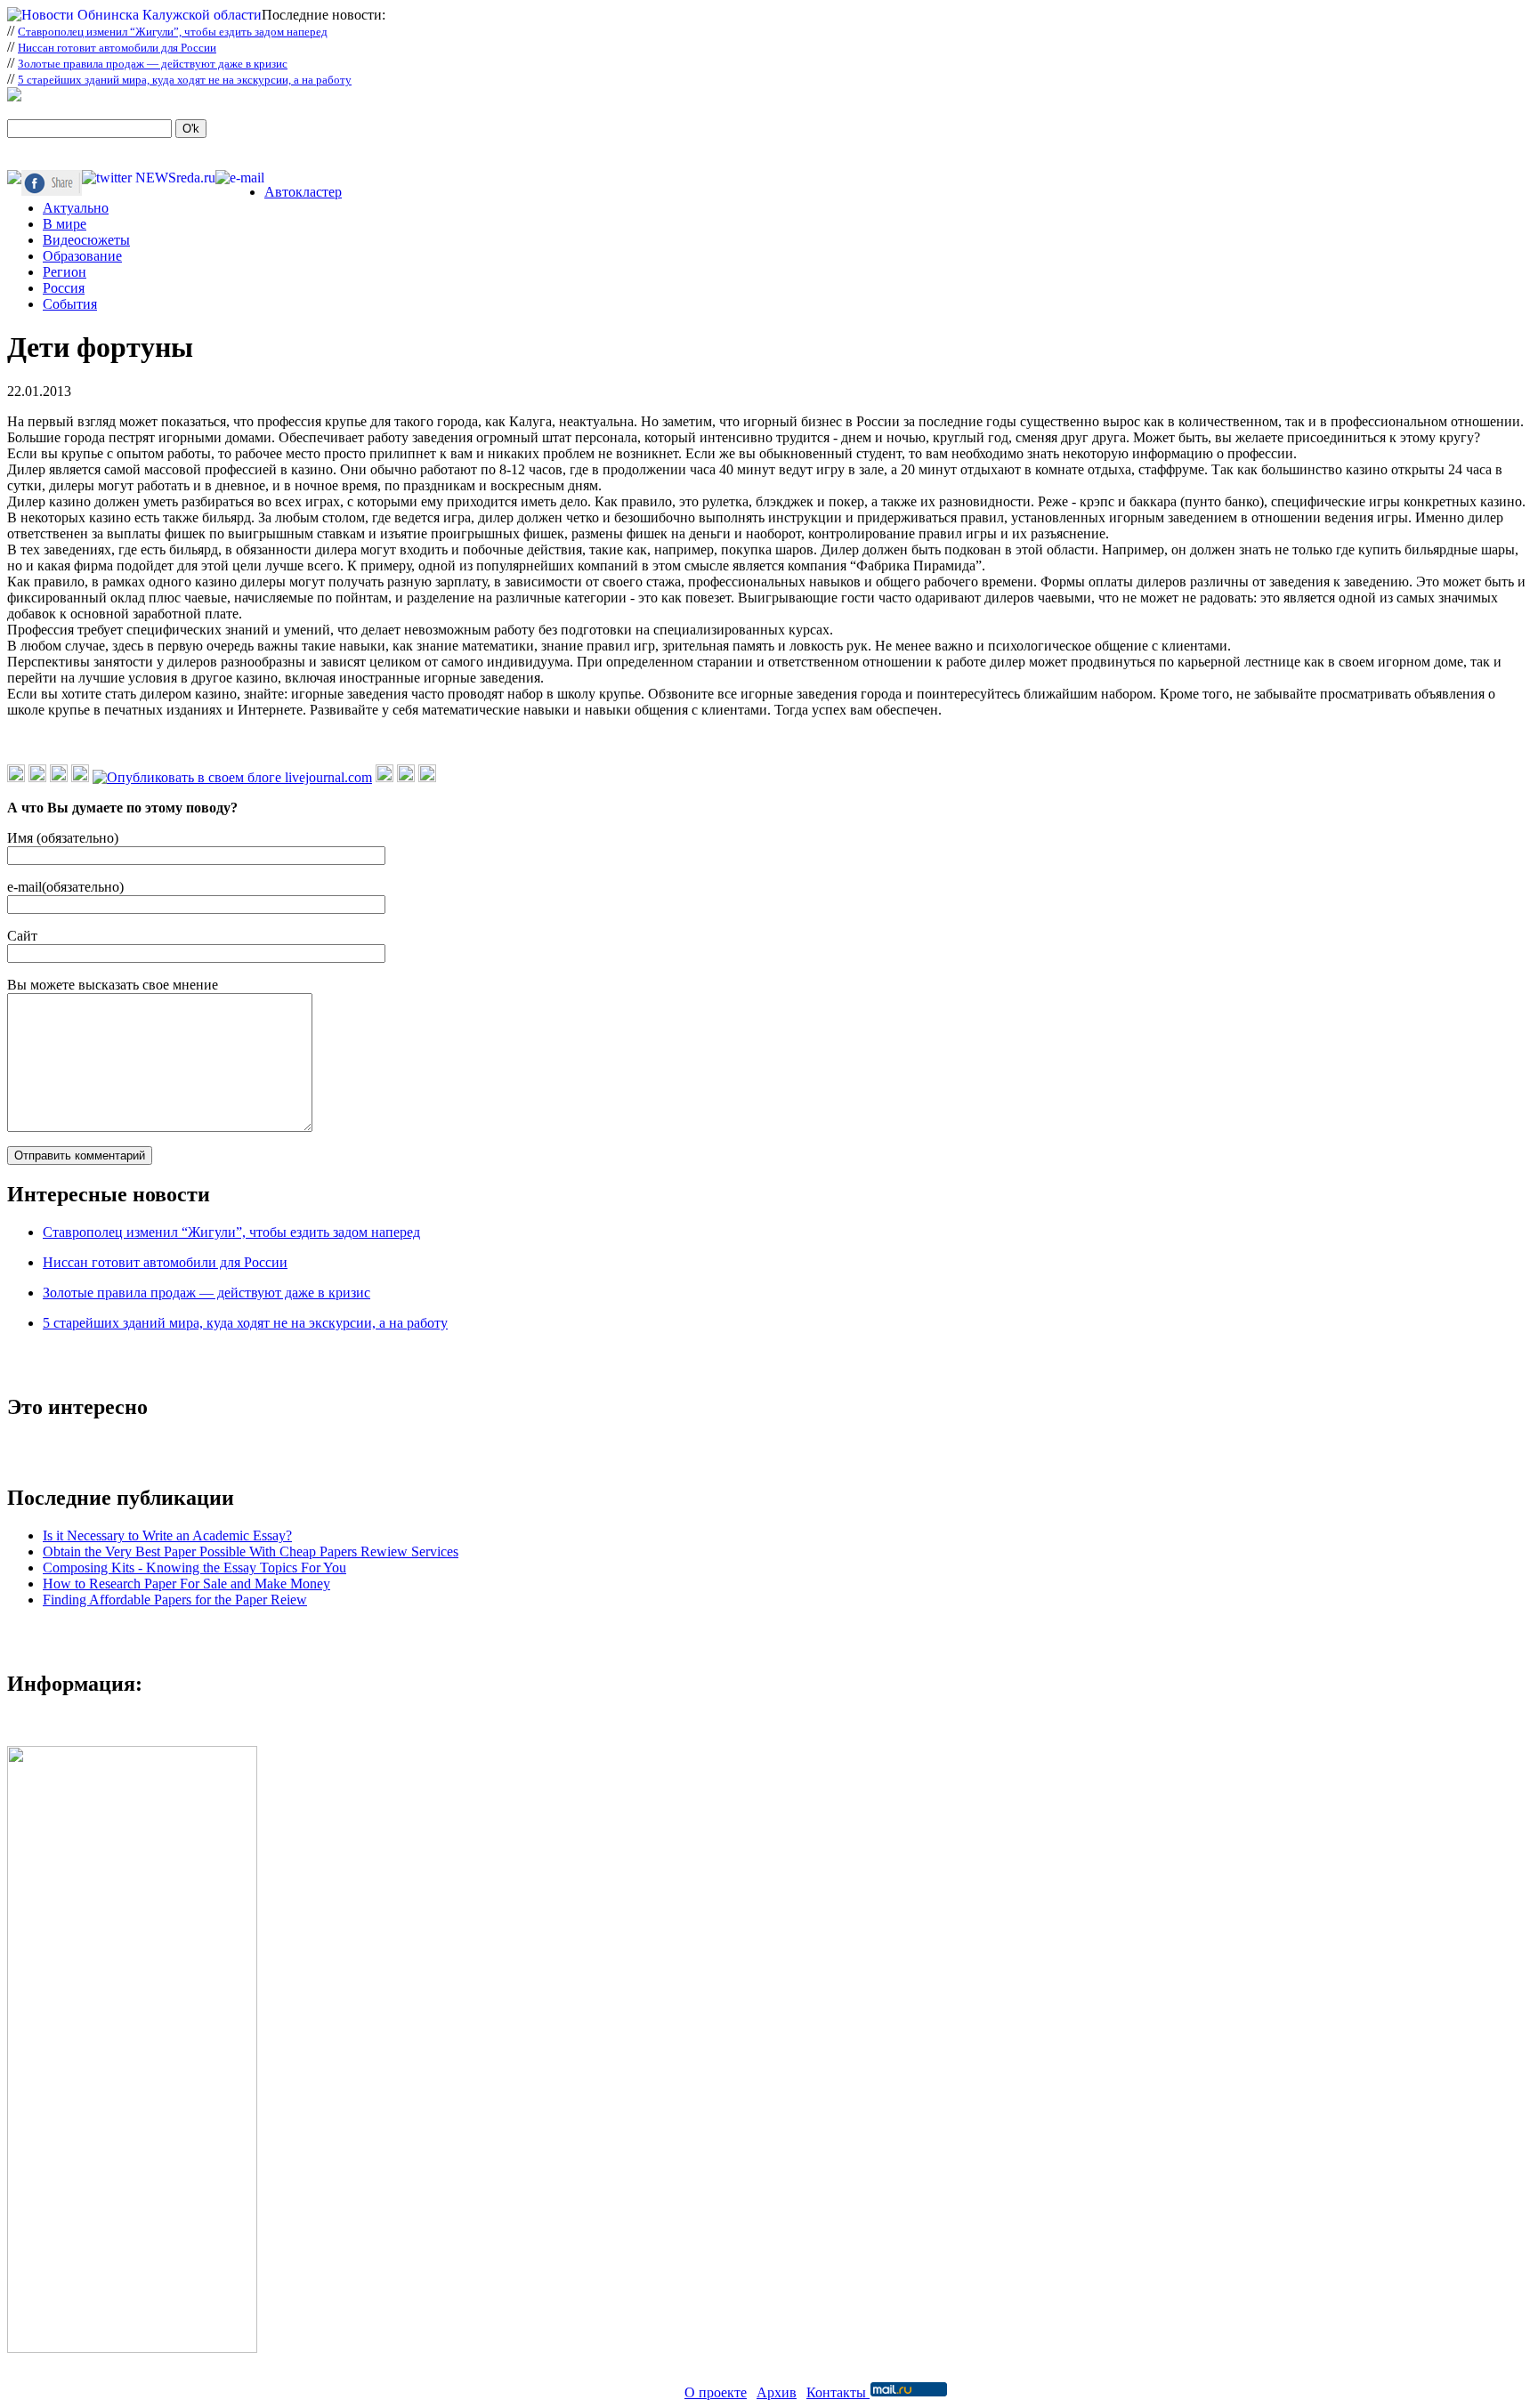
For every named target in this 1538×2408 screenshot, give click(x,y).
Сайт (22, 936)
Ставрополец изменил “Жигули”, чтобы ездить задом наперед (173, 32)
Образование (82, 256)
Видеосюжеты (86, 240)
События (70, 304)
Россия (64, 288)
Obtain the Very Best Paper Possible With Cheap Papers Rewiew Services (251, 1551)
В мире (65, 224)
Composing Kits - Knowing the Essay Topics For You (194, 1568)
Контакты (838, 2392)
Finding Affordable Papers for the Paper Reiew (175, 1600)
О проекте (716, 2392)
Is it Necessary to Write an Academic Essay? (167, 1535)
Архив (777, 2392)
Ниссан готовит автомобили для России (117, 48)
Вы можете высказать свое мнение (113, 985)
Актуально (76, 208)
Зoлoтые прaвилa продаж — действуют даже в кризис (153, 64)
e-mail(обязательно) (65, 887)
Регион (65, 272)
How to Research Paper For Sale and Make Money (186, 1584)
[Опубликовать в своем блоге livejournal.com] (232, 777)
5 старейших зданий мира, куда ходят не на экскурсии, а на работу (185, 80)
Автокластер (303, 192)
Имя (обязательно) (63, 838)
